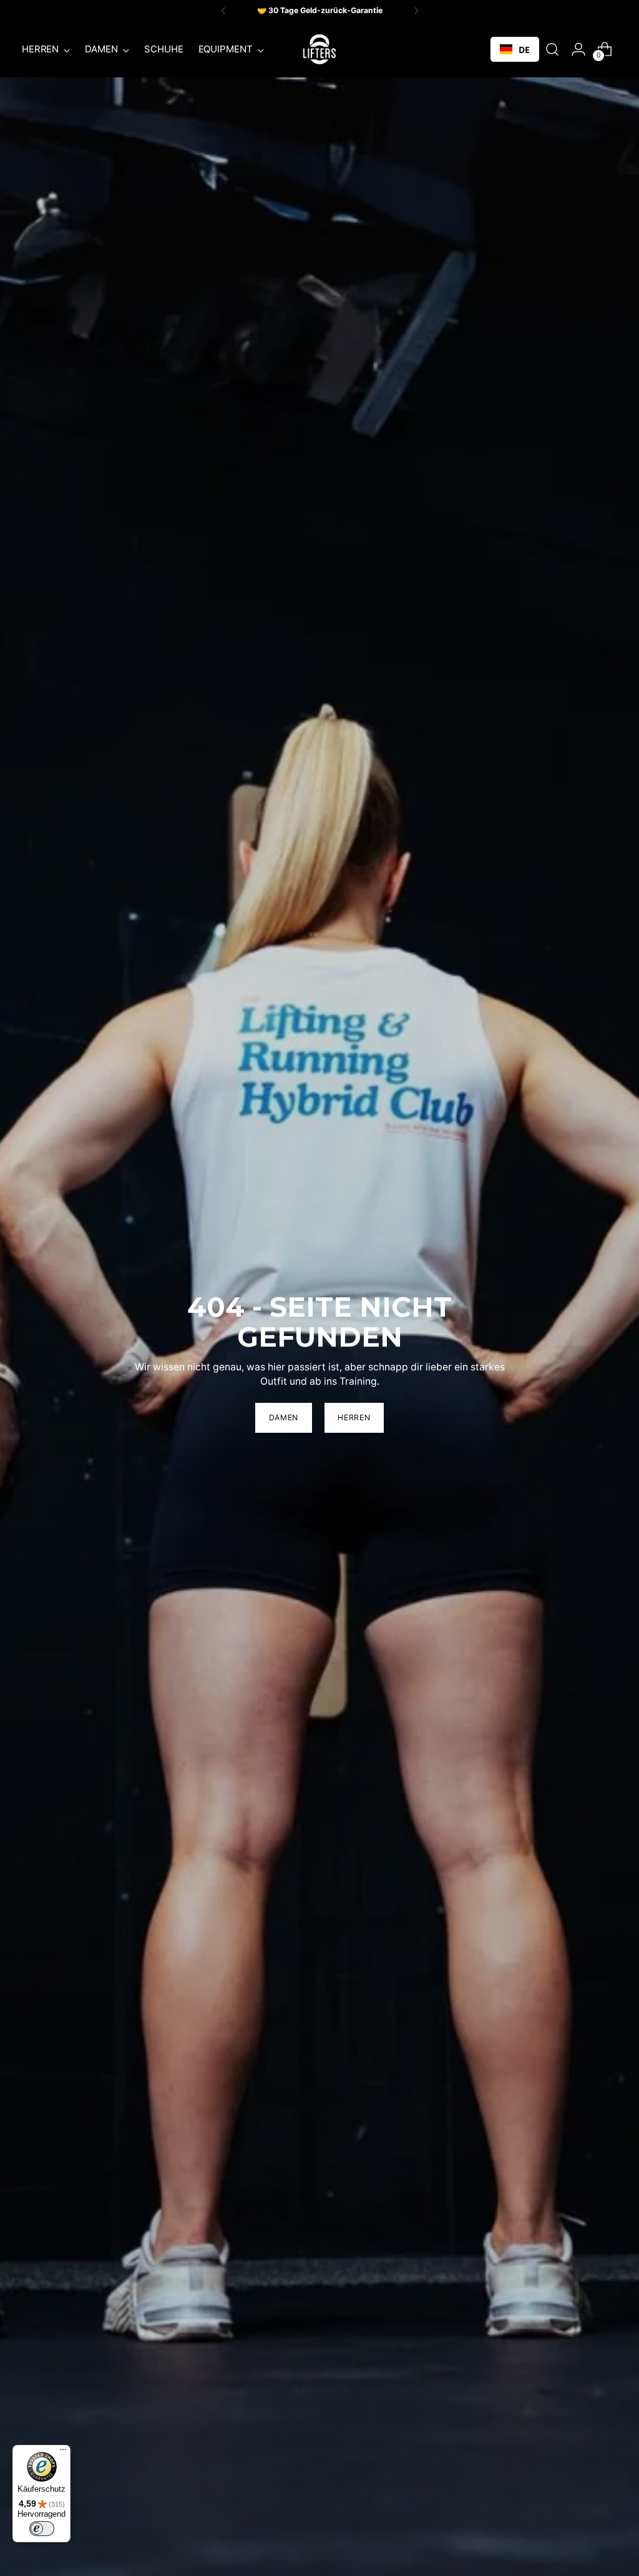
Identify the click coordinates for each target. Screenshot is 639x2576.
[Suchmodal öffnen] (552, 49)
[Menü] (63, 2452)
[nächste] (416, 11)
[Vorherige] (223, 11)
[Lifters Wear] (319, 49)
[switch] (42, 2529)
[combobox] (515, 49)
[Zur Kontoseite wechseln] (578, 49)
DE (524, 50)
